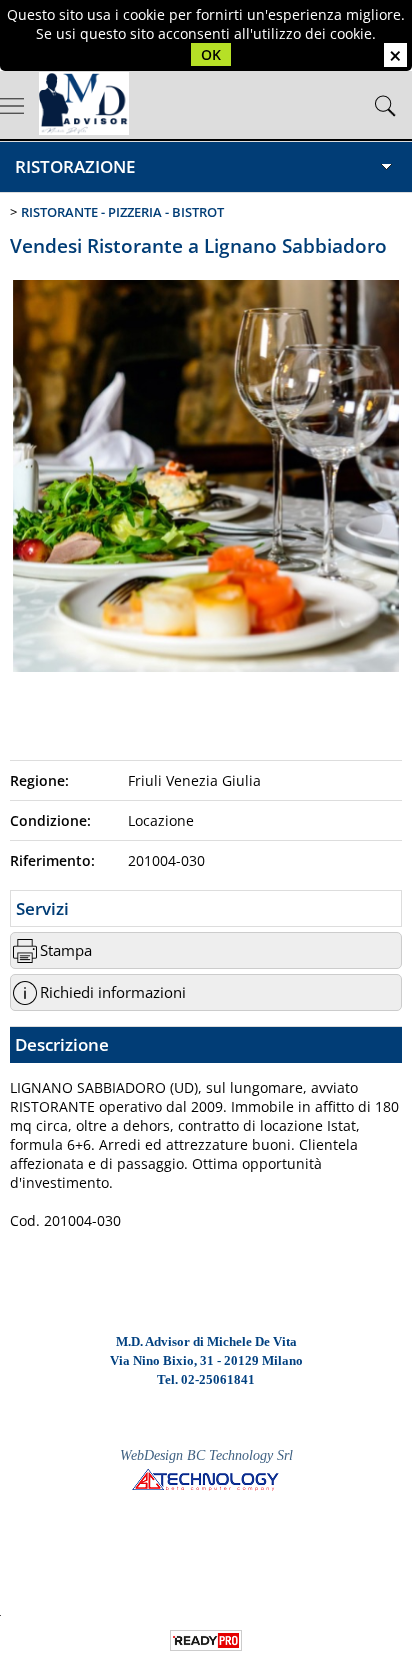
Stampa (66, 950)
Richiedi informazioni (113, 992)
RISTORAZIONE (75, 166)
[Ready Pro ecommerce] (206, 1640)
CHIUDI (395, 55)
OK (211, 54)
